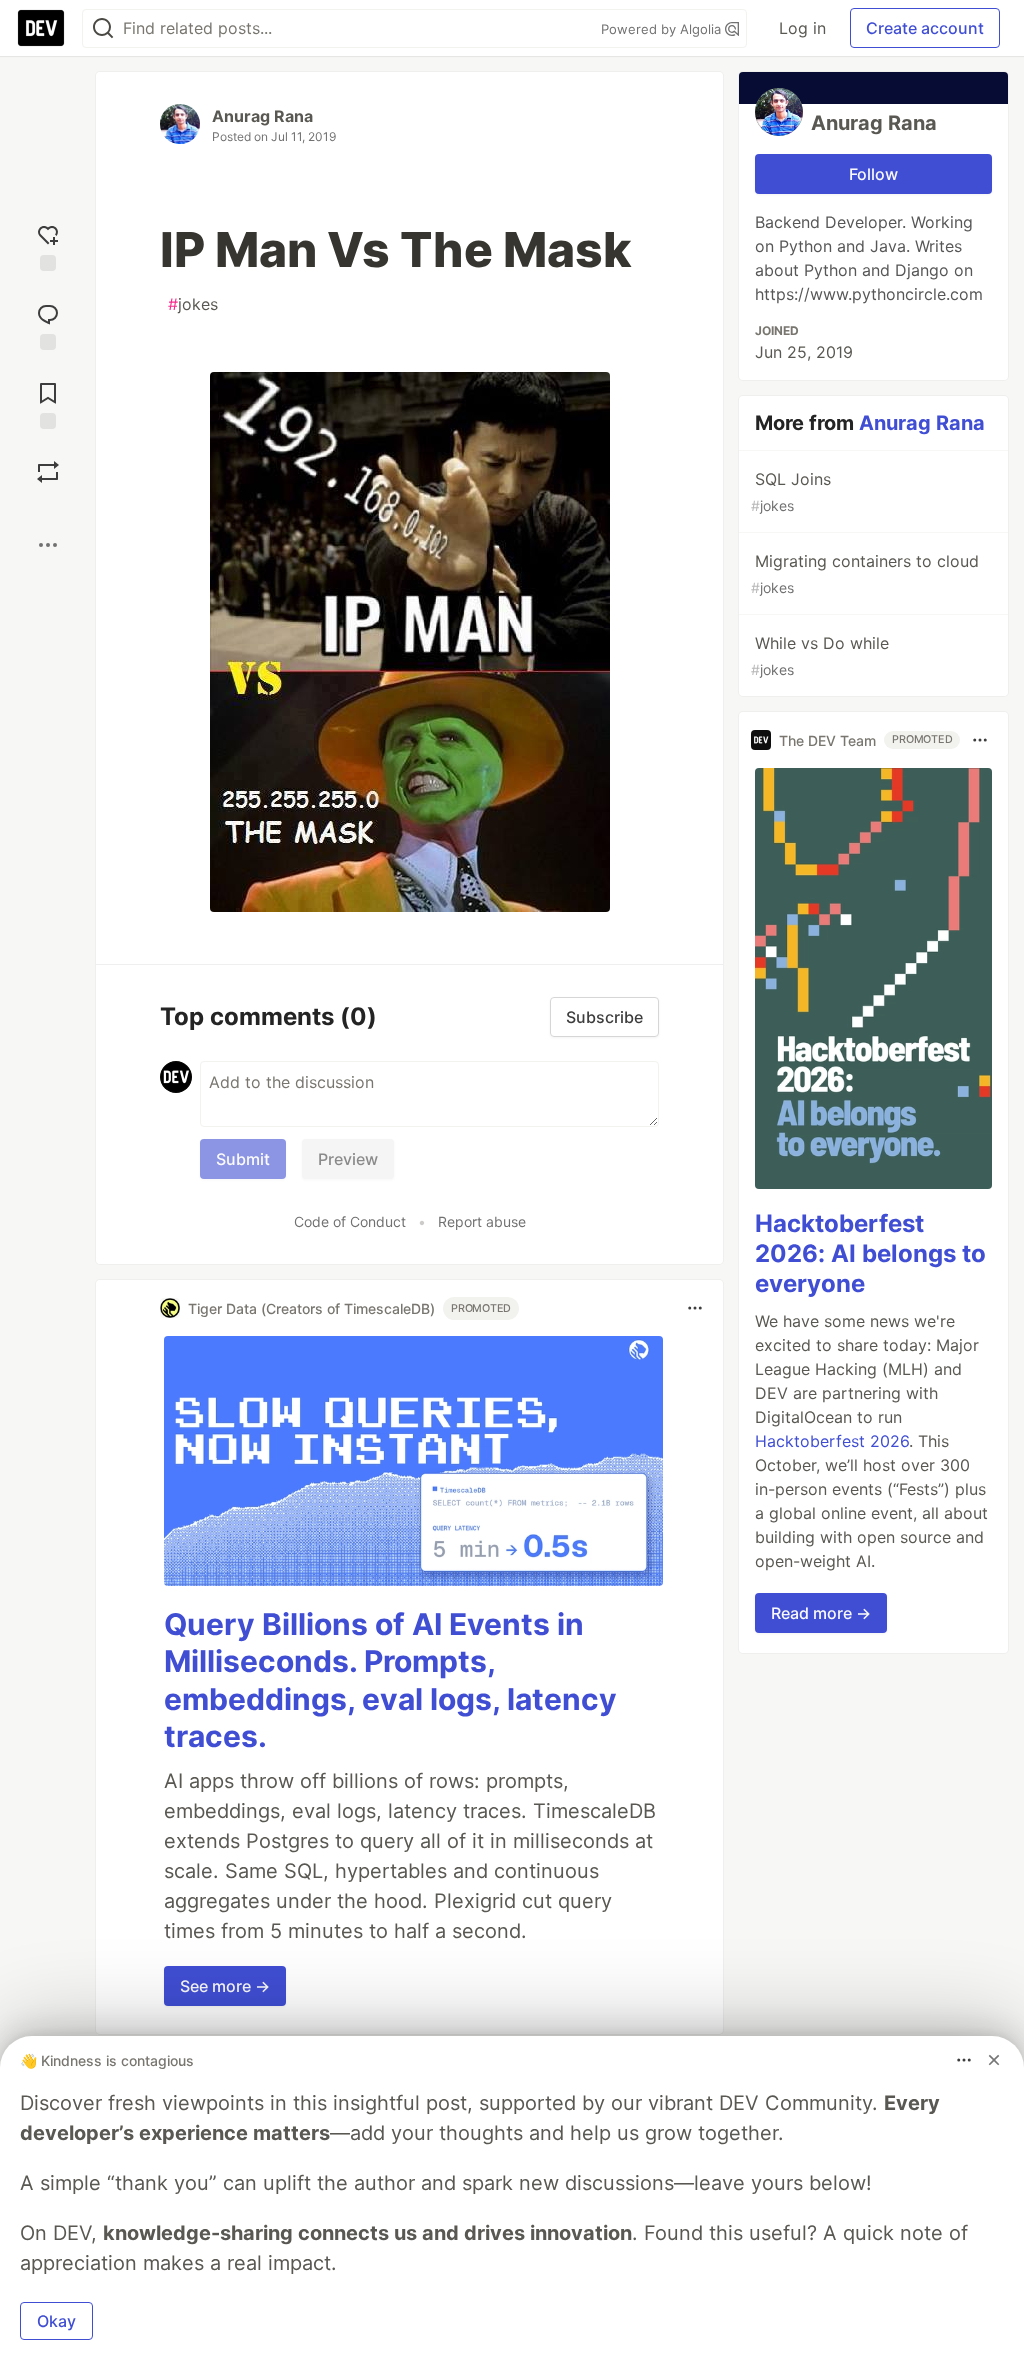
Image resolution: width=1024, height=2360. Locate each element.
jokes (193, 304)
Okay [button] (56, 2321)
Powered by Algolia (663, 29)
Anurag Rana (262, 116)
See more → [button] (225, 1986)
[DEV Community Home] (41, 28)
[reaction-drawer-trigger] (48, 245)
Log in (802, 28)
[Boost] (48, 472)
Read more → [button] (821, 1613)
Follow (873, 174)
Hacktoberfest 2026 (832, 1441)
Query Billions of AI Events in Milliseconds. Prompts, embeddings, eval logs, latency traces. (390, 1680)
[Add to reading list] (48, 403)
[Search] (103, 28)
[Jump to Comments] (48, 324)
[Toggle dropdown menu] (695, 1308)
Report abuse (482, 1221)
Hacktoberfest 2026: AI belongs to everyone (870, 1253)
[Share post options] (48, 545)
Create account (925, 28)
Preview (348, 1159)
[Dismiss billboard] (994, 2060)
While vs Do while (820, 655)
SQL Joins (791, 491)
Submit (243, 1159)
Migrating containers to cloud (865, 573)
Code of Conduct (350, 1221)
